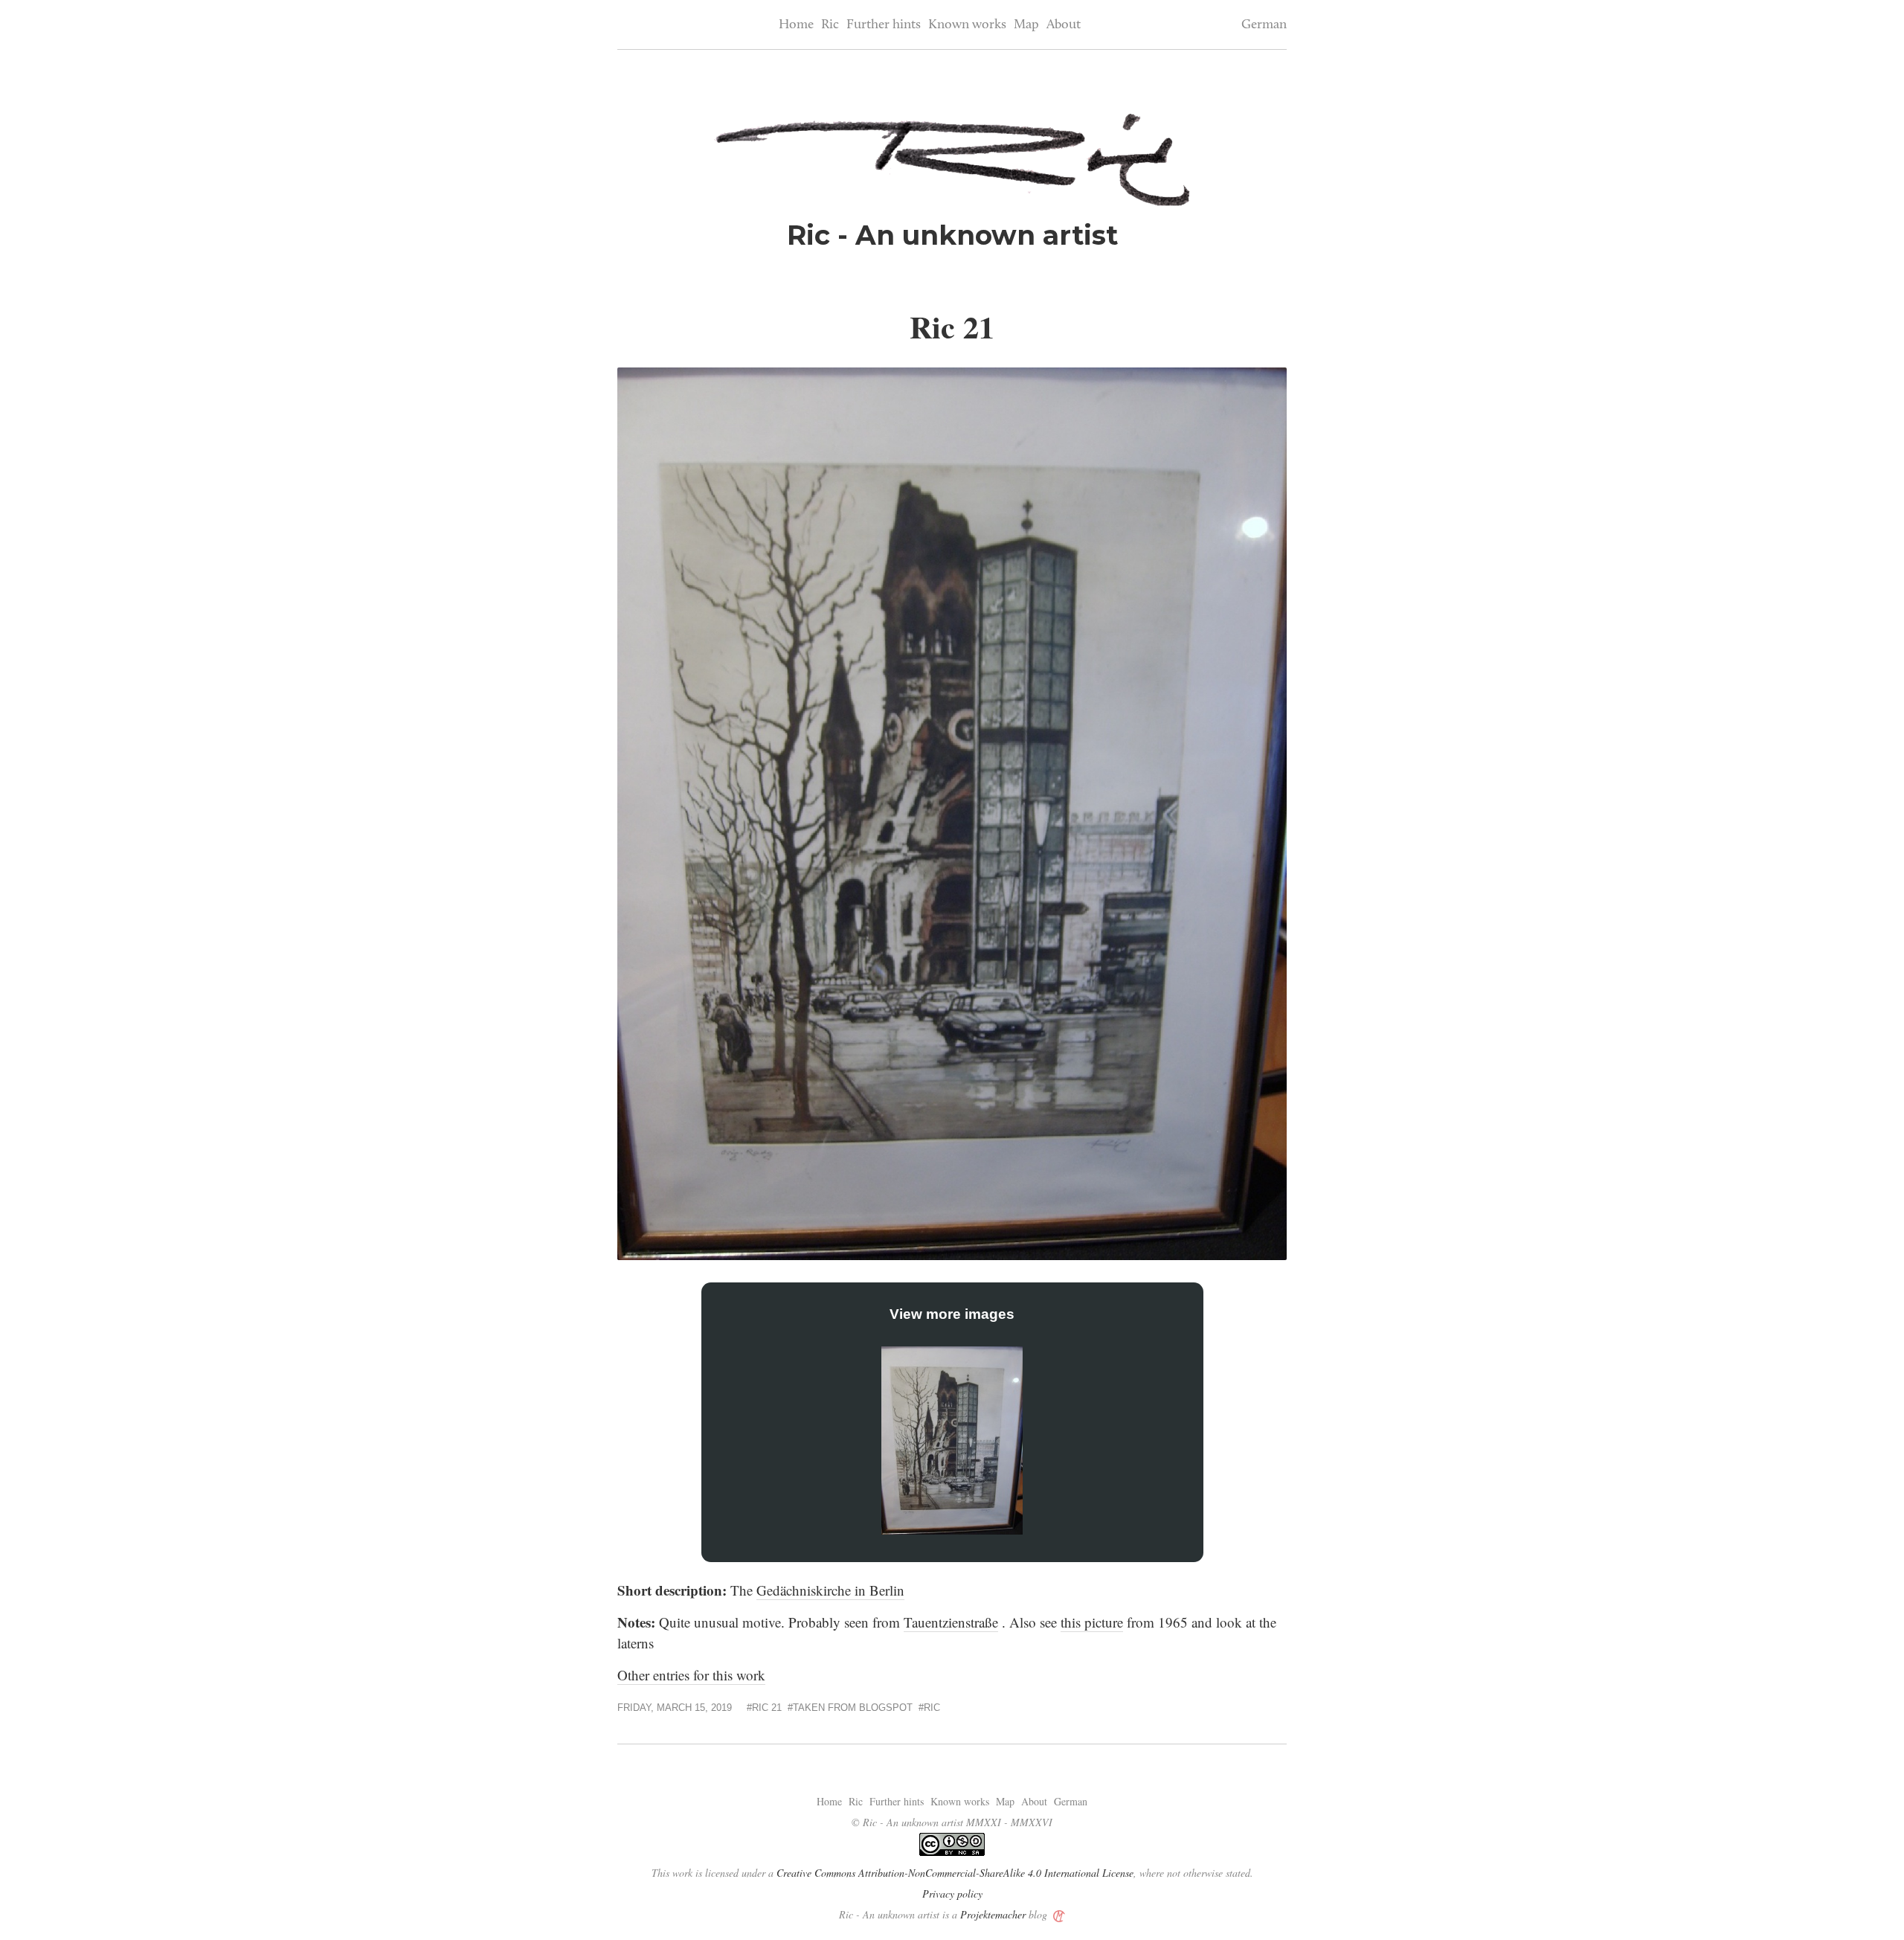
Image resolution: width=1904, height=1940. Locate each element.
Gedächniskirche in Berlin (830, 1590)
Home (796, 25)
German (1264, 25)
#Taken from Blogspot (850, 1708)
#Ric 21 (764, 1708)
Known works (967, 25)
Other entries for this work (691, 1675)
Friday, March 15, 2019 (675, 1708)
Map (1026, 25)
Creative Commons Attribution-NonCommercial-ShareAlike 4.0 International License (955, 1873)
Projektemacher (993, 1914)
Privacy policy (952, 1894)
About (1064, 25)
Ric (830, 25)
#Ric (929, 1708)
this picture (1092, 1622)
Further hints (884, 25)
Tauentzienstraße (951, 1622)
